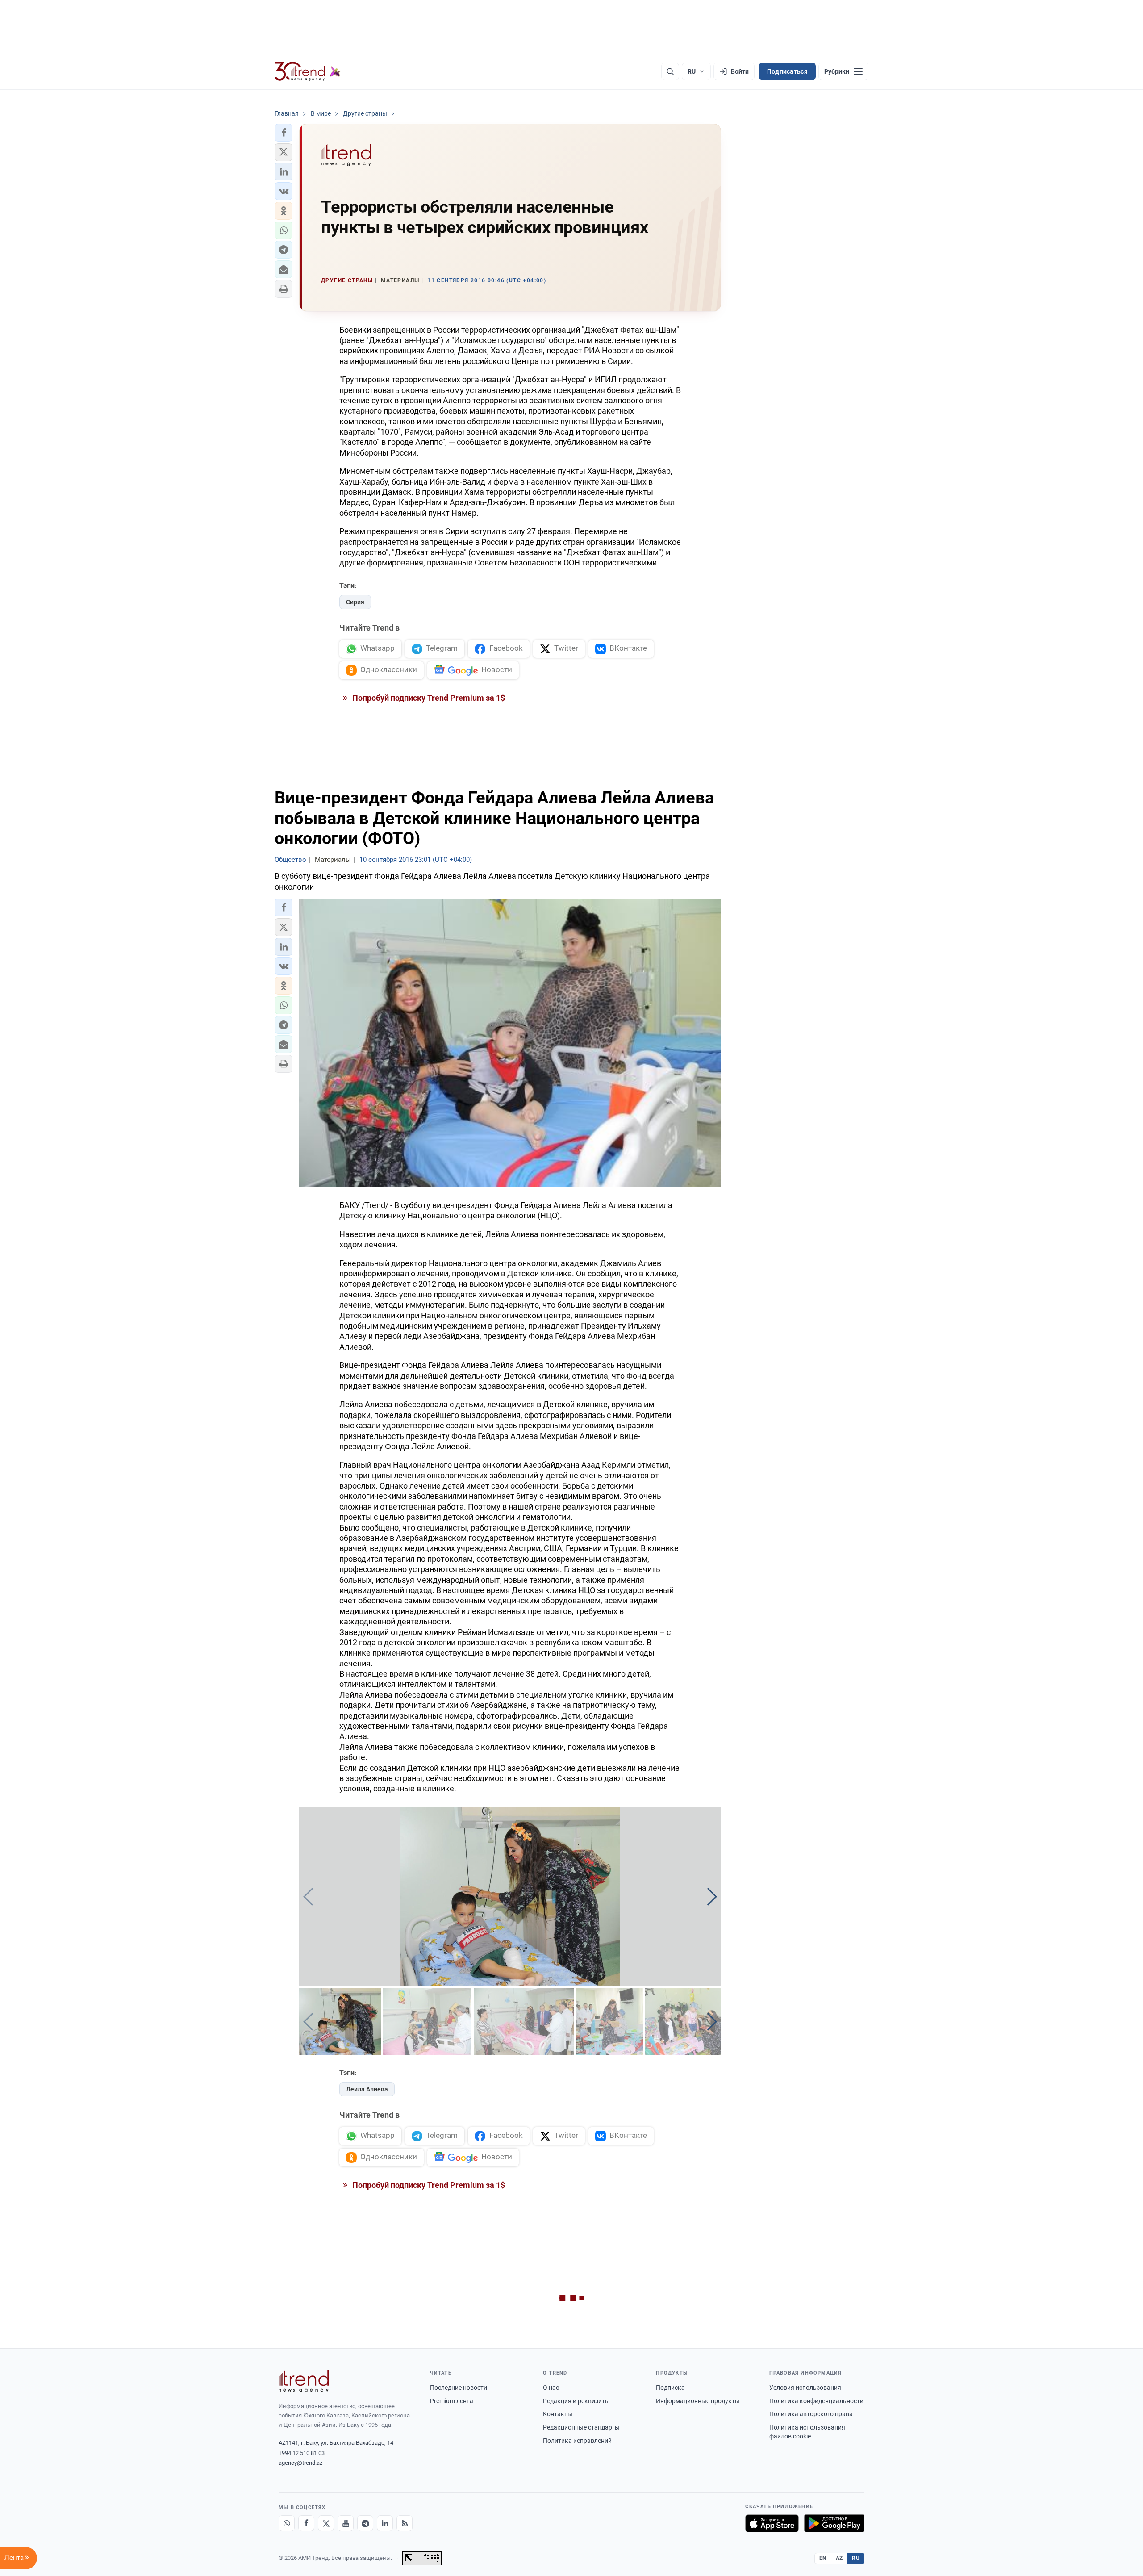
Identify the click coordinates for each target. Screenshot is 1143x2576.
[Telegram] (365, 2523)
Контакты (558, 2414)
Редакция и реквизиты (576, 2401)
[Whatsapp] (287, 2523)
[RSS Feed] (405, 2523)
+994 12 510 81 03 (302, 2453)
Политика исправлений (577, 2441)
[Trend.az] (308, 71)
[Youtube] (346, 2523)
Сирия (355, 602)
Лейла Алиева (367, 2089)
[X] (326, 2523)
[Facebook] (306, 2523)
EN (823, 2558)
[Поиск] (670, 71)
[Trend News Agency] (304, 2381)
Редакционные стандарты (581, 2427)
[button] (284, 133)
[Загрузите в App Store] (772, 2523)
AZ (839, 2558)
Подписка (670, 2388)
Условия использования (805, 2388)
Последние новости (459, 2388)
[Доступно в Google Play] (834, 2523)
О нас (551, 2388)
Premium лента (452, 2401)
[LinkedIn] (385, 2523)
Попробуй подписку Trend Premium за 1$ (428, 698)
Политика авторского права (811, 2414)
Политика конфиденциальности (816, 2401)
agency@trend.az (300, 2463)
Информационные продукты (698, 2401)
